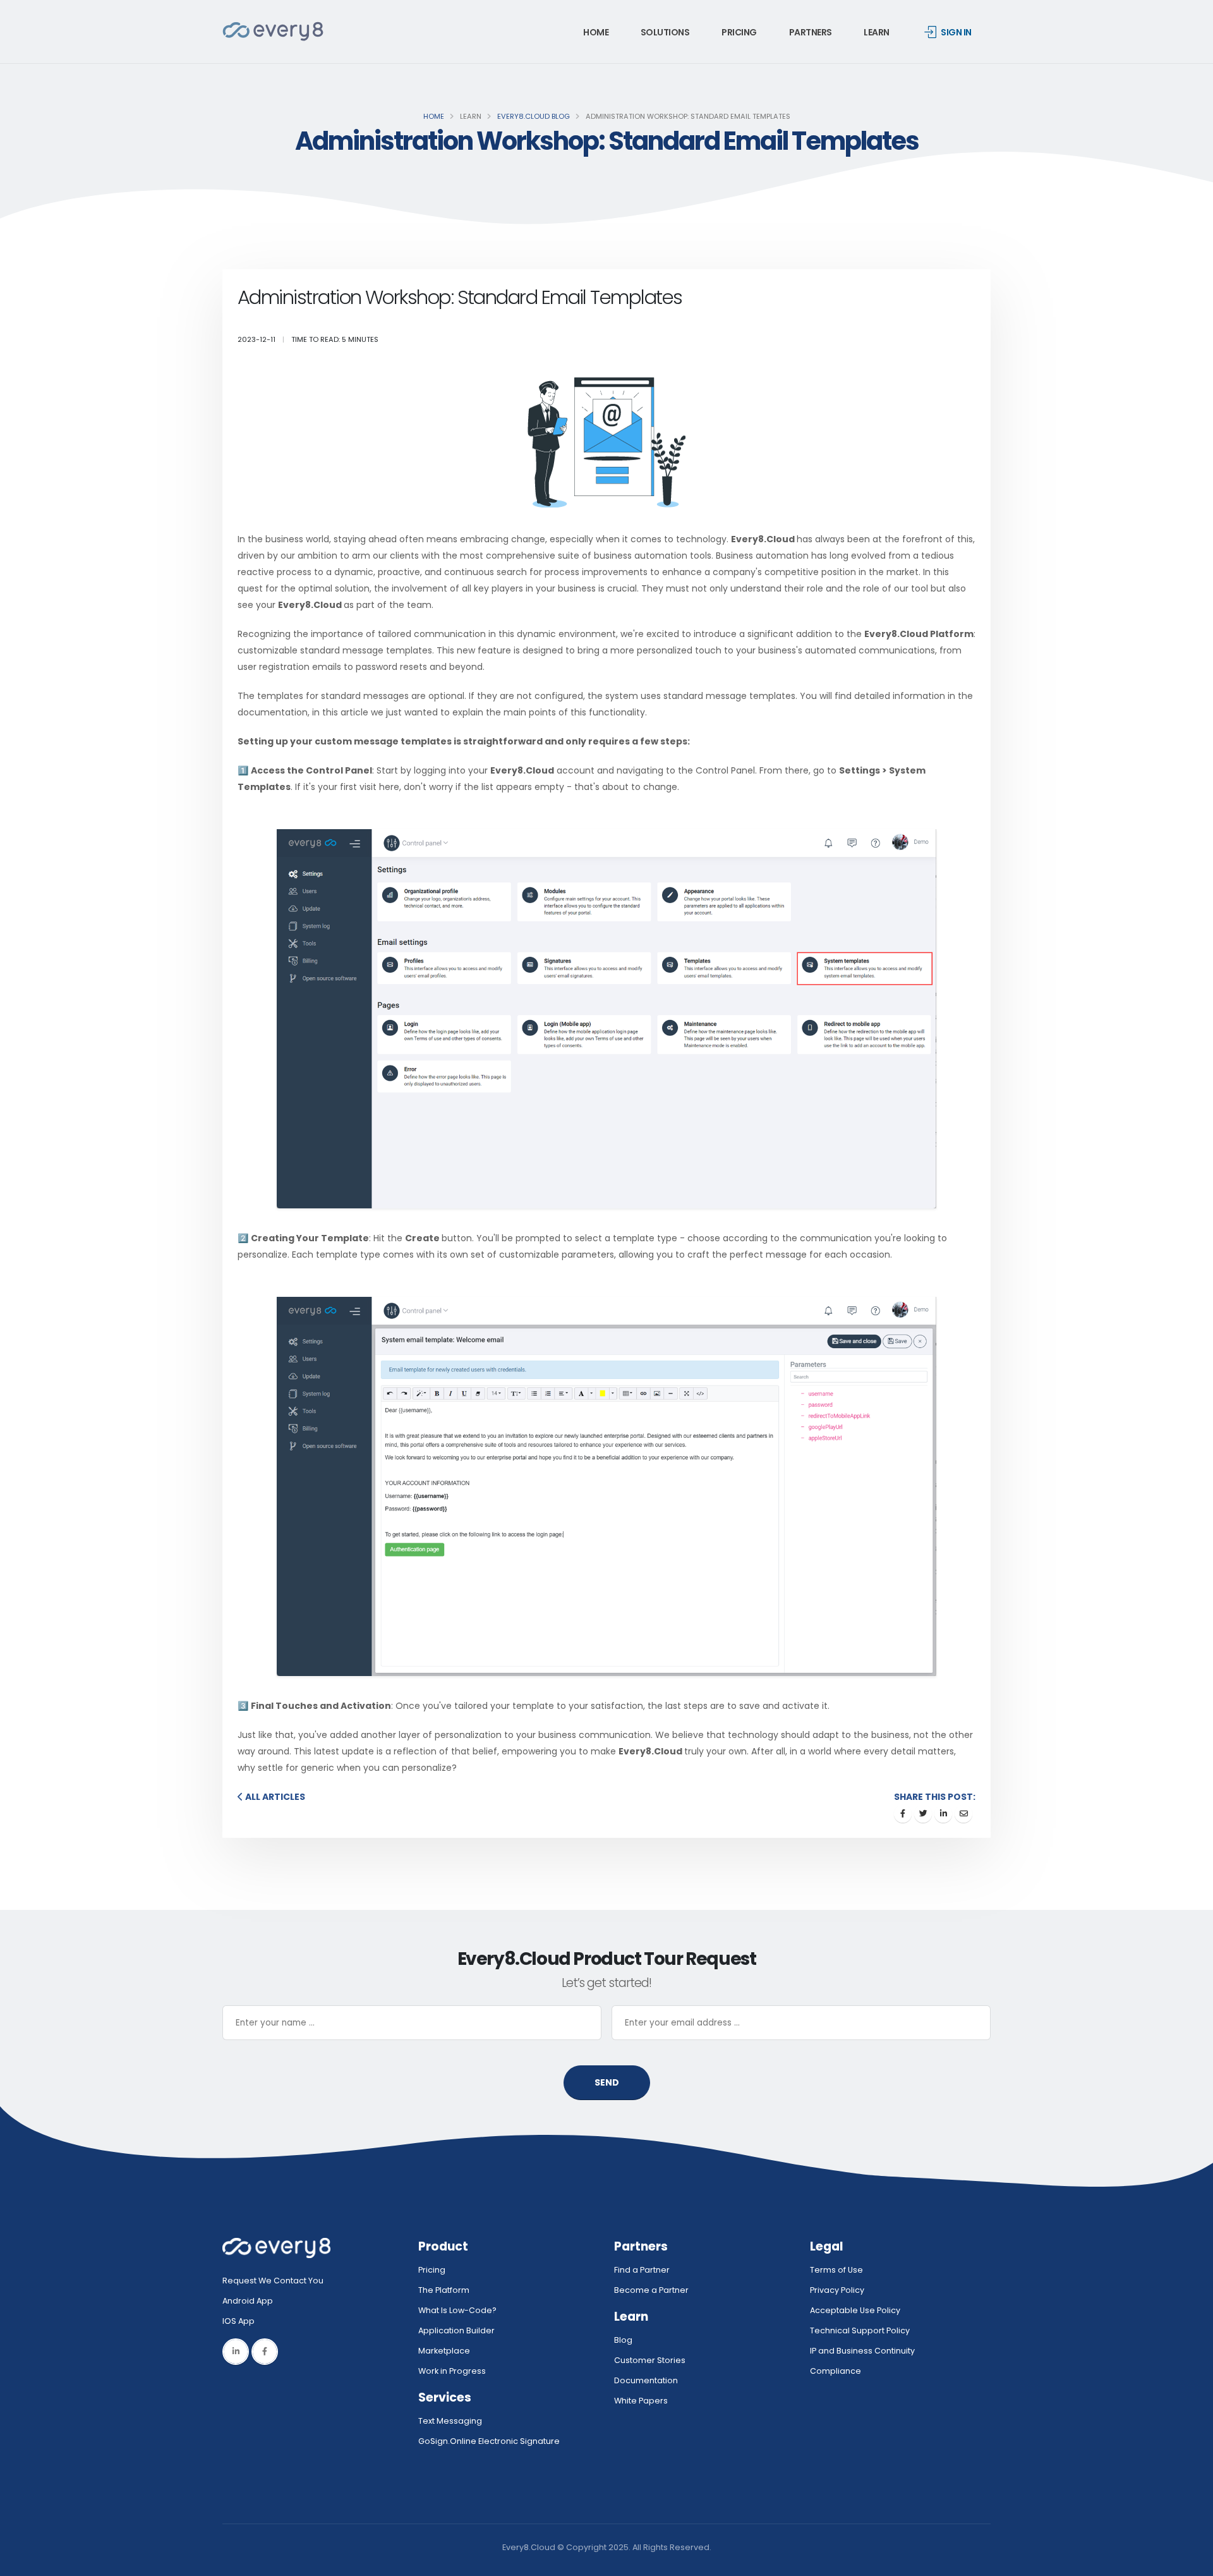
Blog (623, 2340)
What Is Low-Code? (457, 2310)
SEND (607, 2082)
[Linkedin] (943, 1814)
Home (596, 32)
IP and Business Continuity (862, 2351)
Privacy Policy (837, 2290)
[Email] (963, 1814)
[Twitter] (923, 1814)
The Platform (444, 2290)
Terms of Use (836, 2270)
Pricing (739, 32)
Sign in (956, 32)
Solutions (665, 32)
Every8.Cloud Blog (534, 116)
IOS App (241, 2321)
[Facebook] (903, 1814)
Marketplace (444, 2351)
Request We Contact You (273, 2281)
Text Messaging (450, 2421)
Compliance (836, 2371)
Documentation (646, 2380)
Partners (811, 32)
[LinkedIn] (236, 2352)
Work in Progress (452, 2371)
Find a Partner (642, 2270)
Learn (877, 32)
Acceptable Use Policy (855, 2310)
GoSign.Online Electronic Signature (489, 2441)
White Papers (641, 2401)
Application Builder (456, 2330)
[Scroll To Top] (1191, 2562)
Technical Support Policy (860, 2330)
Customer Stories (650, 2360)
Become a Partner (651, 2290)
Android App (248, 2301)
